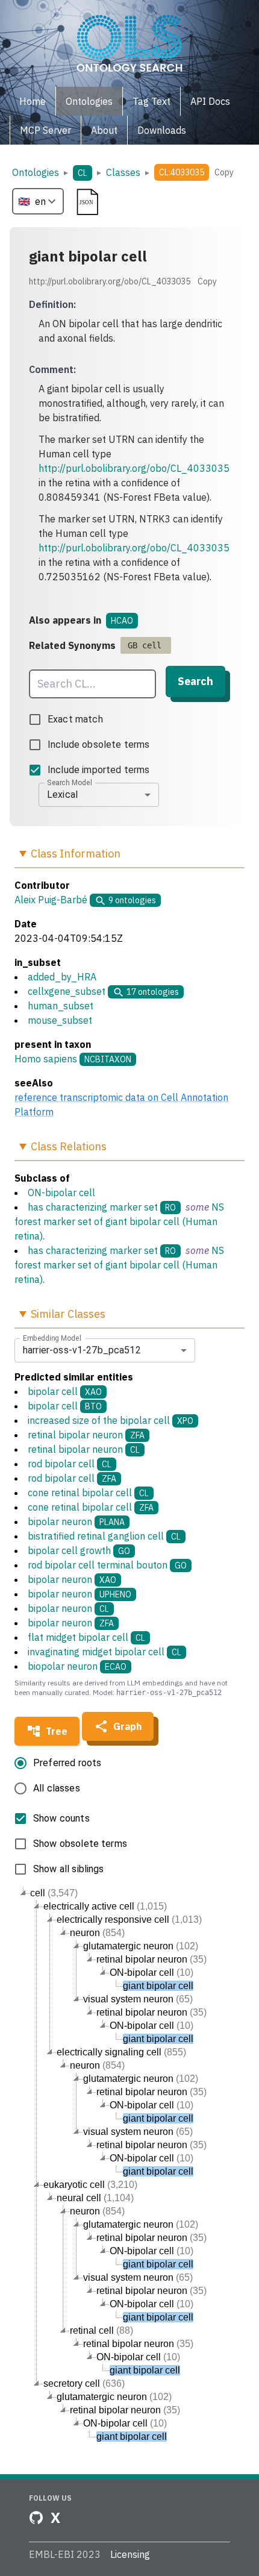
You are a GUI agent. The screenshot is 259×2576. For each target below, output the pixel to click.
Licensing (130, 2554)
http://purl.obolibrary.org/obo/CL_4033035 (134, 468)
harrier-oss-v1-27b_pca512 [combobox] (82, 1350)
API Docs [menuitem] (210, 101)
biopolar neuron (77, 1666)
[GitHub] (36, 2518)
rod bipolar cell (70, 1464)
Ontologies (36, 172)
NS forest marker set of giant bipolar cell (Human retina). (119, 1221)
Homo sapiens (46, 1059)
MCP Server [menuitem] (45, 130)
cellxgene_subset (67, 991)
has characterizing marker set (93, 1207)
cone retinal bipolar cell (88, 1493)
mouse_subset (60, 1020)
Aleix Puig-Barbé (51, 900)
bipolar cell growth (79, 1550)
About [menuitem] (104, 130)
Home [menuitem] (33, 101)
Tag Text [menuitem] (151, 101)
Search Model (70, 782)
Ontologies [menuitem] (89, 101)
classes (123, 172)
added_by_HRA (62, 977)
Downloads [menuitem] (162, 130)
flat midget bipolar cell (86, 1637)
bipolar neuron (76, 1521)
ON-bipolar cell (61, 1192)
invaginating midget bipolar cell (105, 1652)
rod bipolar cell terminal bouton (107, 1565)
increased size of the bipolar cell (111, 1420)
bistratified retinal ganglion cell (104, 1536)
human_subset (61, 1006)
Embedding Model (52, 1338)
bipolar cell (65, 1391)
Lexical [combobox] (62, 794)
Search (195, 681)
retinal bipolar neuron (86, 1435)
